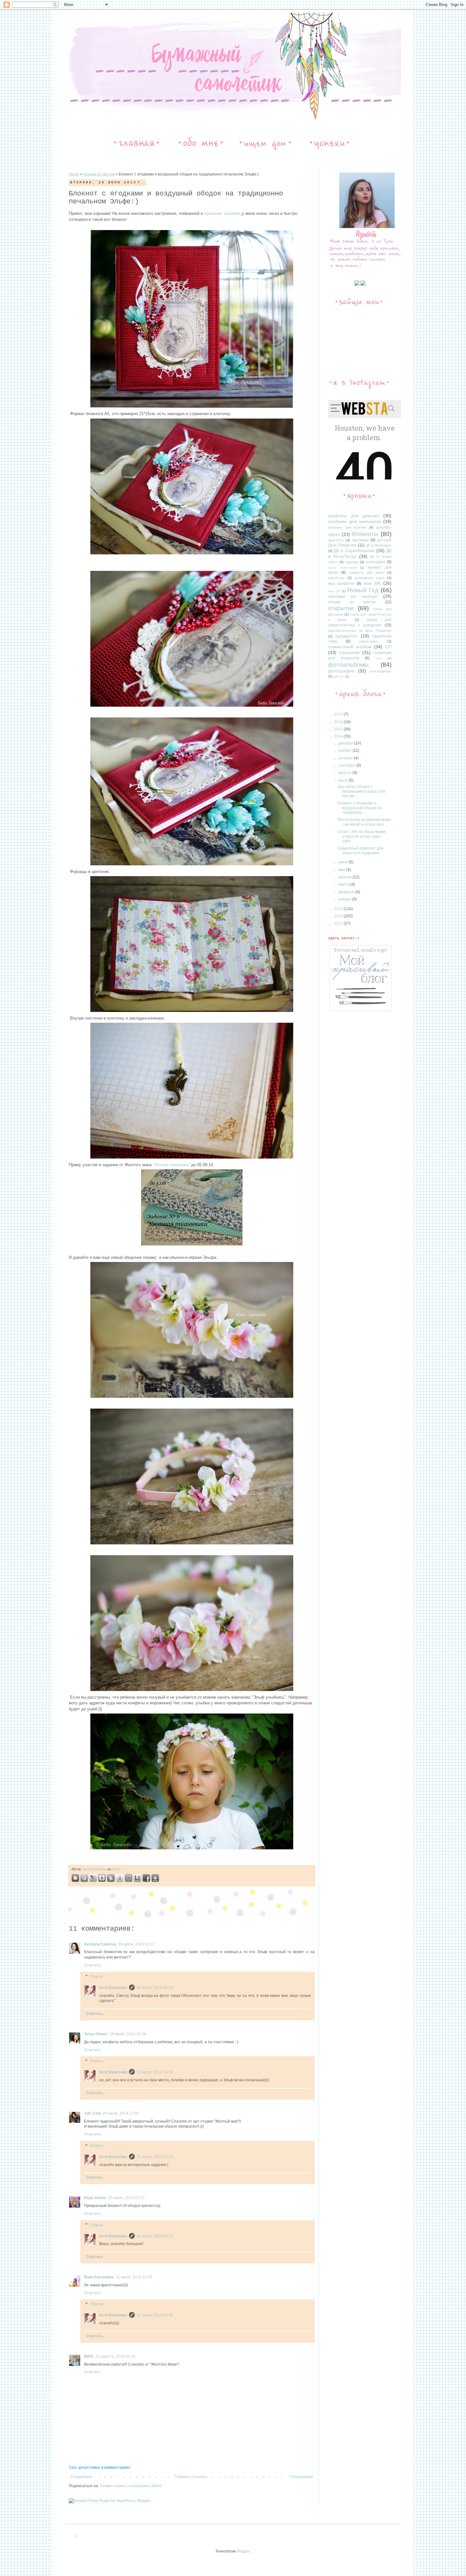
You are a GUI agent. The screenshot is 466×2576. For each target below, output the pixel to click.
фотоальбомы (348, 665)
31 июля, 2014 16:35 (155, 2315)
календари (375, 562)
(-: (76, 2536)
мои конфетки (341, 584)
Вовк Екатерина (99, 2277)
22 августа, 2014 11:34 (115, 2356)
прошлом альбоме (222, 213)
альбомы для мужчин (347, 527)
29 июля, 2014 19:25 (126, 2198)
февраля (347, 892)
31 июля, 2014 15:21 (155, 2236)
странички (349, 652)
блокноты (365, 534)
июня (343, 862)
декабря (346, 743)
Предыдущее (301, 2477)
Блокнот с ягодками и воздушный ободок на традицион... (360, 808)
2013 (339, 909)
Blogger (243, 2551)
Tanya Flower (96, 2034)
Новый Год (363, 590)
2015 (339, 729)
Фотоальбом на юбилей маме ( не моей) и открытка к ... (364, 822)
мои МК (372, 583)
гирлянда (360, 540)
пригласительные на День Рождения (360, 631)
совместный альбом (350, 647)
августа (345, 773)
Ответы (97, 1977)
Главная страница (191, 2477)
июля (343, 780)
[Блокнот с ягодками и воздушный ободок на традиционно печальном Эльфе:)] (93, 1879)
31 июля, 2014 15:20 (155, 2157)
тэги (379, 658)
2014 (339, 736)
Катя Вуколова (95, 1869)
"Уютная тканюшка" (172, 1165)
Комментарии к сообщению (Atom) (131, 2486)
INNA (89, 2356)
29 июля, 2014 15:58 (128, 2034)
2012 (339, 916)
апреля (345, 877)
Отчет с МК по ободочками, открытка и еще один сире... (362, 836)
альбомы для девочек (354, 516)
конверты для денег (366, 572)
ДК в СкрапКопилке (354, 551)
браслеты (336, 540)
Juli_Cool (92, 2113)
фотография (341, 671)
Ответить (92, 1965)
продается (346, 636)
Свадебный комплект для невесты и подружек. (361, 850)
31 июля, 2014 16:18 (134, 2277)
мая (342, 870)
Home (74, 174)
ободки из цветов (99, 174)
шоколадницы (380, 671)
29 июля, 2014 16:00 (155, 2072)
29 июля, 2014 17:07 (121, 2113)
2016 (339, 722)
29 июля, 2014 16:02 (155, 1988)
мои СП (334, 591)
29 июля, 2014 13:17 (136, 1944)
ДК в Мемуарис (379, 545)
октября (346, 758)
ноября (345, 750)
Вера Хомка (95, 2198)
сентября (347, 765)
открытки (341, 608)
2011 (339, 923)
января (345, 899)
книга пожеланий (343, 568)
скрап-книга (369, 641)
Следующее (81, 2477)
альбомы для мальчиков (354, 521)
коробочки (336, 578)
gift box (339, 676)
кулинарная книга (369, 578)
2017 (339, 714)
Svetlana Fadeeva (100, 1944)
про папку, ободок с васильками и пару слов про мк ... (361, 791)
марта (344, 884)
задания (352, 562)
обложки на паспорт (353, 596)
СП (388, 647)
